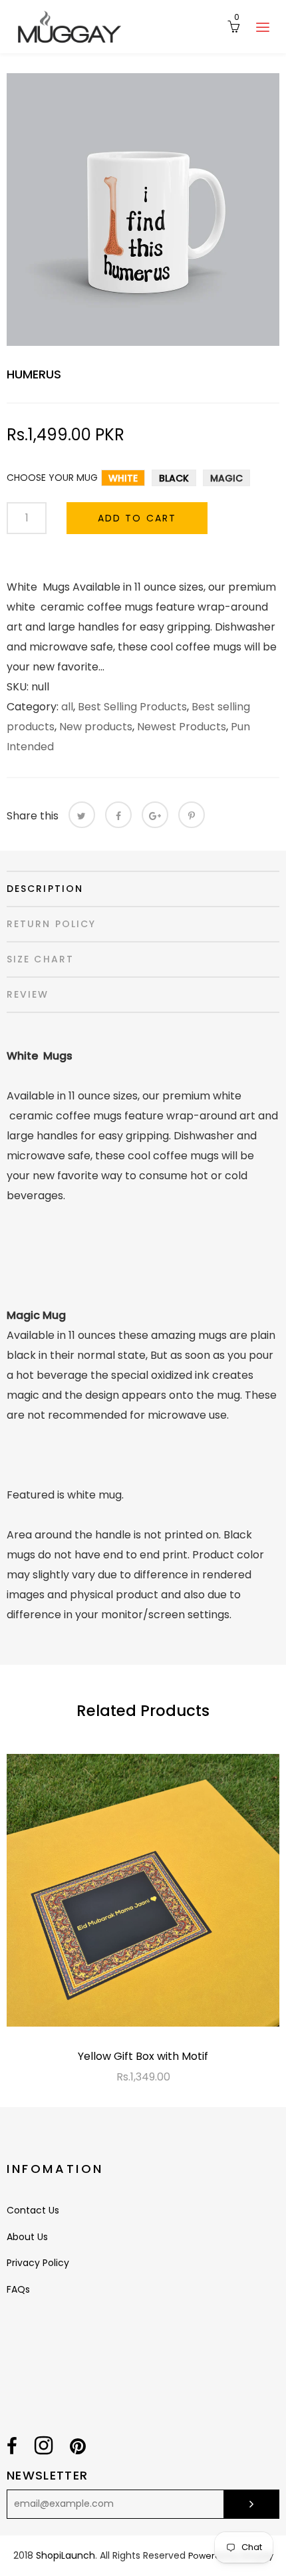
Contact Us (33, 2210)
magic (226, 478)
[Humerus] (143, 210)
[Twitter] (82, 815)
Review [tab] (28, 994)
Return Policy (51, 924)
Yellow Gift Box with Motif (143, 2056)
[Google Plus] (155, 815)
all (67, 707)
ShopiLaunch (66, 2555)
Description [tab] (45, 889)
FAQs (18, 2289)
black (174, 478)
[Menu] (263, 27)
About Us (27, 2237)
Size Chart (40, 959)
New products (96, 727)
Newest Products (182, 727)
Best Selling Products (132, 707)
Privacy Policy (38, 2263)
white (123, 478)
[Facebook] (118, 815)
